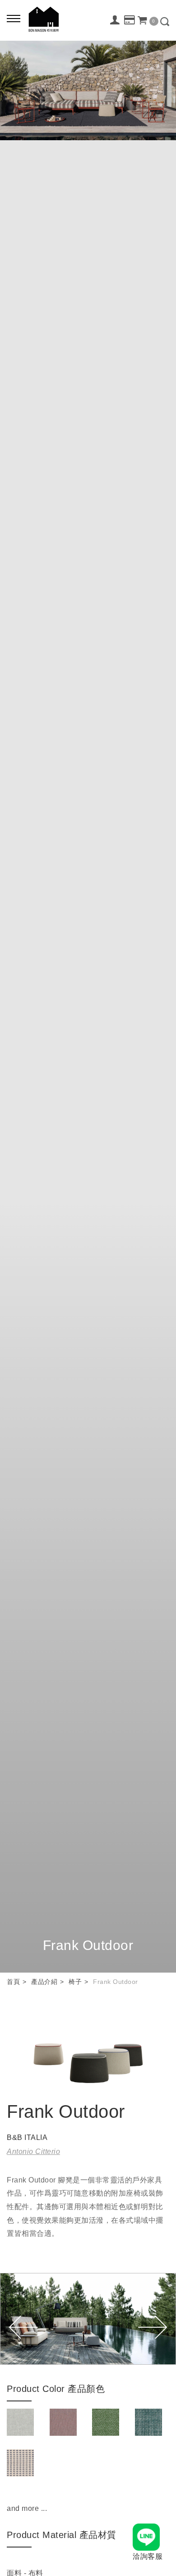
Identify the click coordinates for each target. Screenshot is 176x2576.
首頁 (13, 1982)
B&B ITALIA (27, 2137)
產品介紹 (44, 1982)
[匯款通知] (130, 20)
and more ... (27, 2508)
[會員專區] (115, 20)
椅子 (75, 1982)
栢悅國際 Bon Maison (44, 19)
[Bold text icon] (14, 18)
